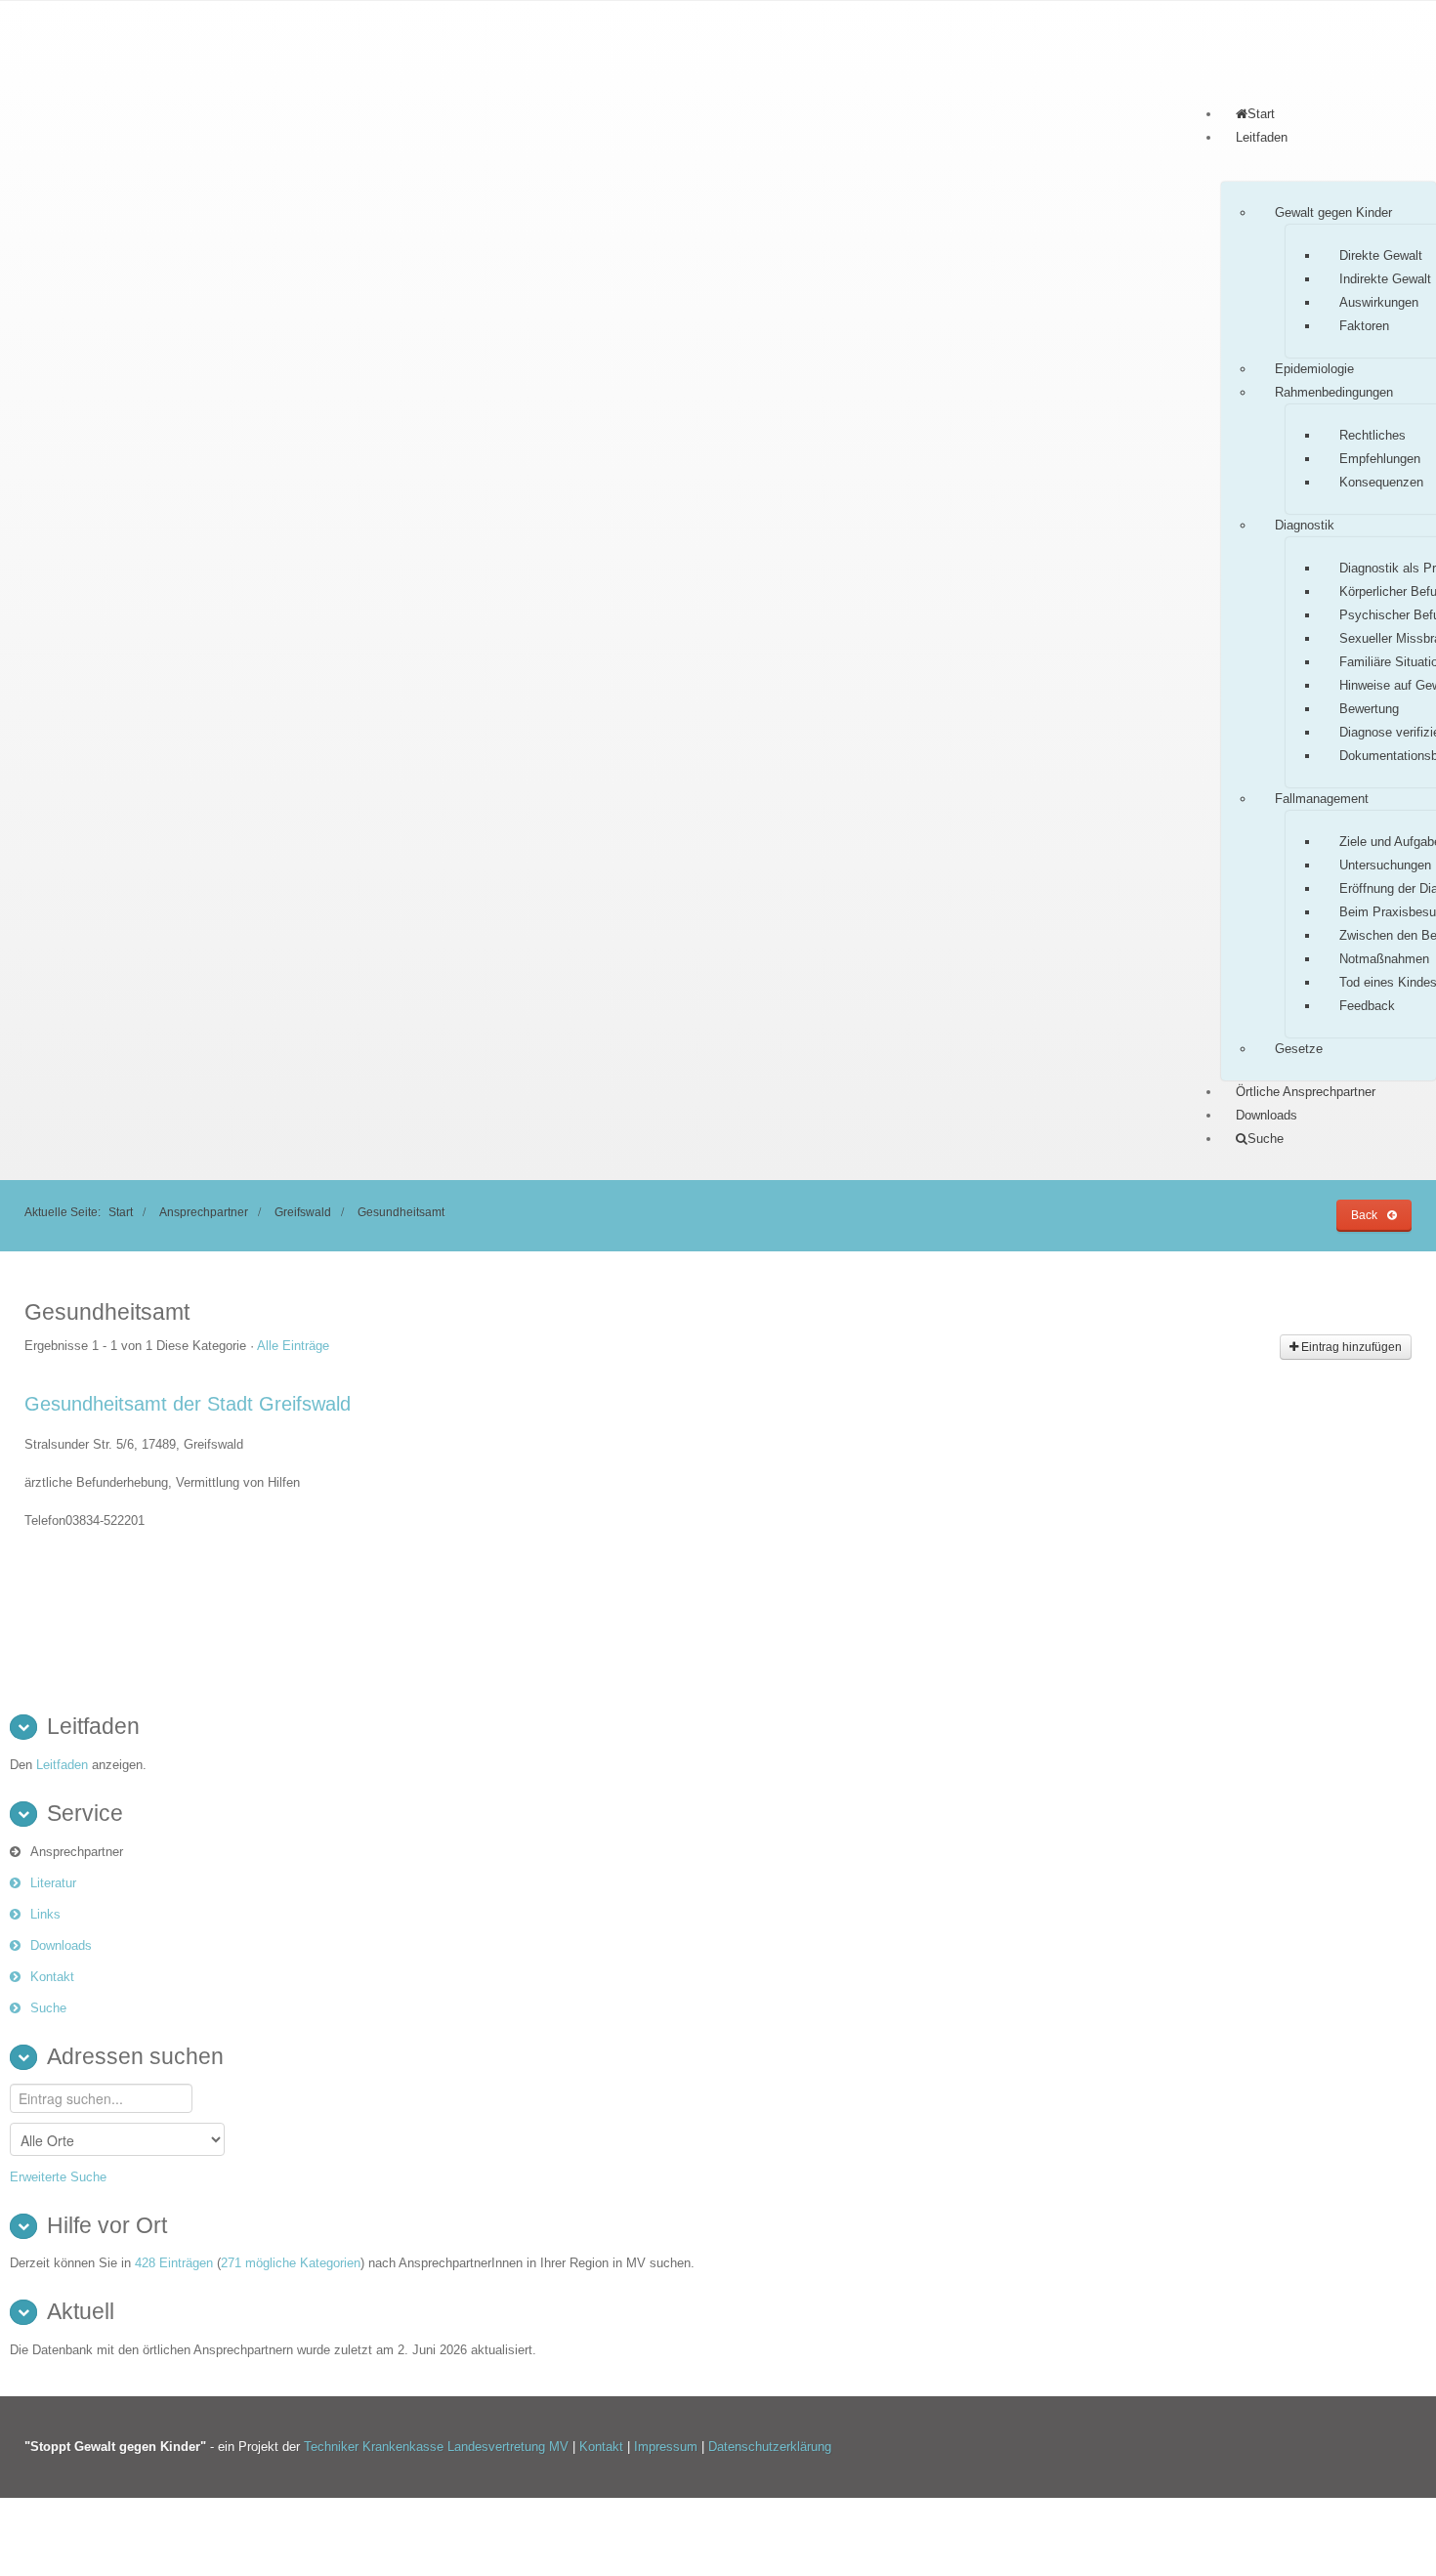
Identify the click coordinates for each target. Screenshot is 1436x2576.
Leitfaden (1262, 137)
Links (45, 1914)
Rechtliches (1373, 435)
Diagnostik (1305, 525)
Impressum (668, 2447)
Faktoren (1364, 326)
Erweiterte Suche (58, 2177)
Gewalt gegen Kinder (1333, 212)
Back (1364, 1215)
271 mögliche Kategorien (291, 2263)
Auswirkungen (1379, 302)
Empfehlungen (1380, 459)
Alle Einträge (293, 1346)
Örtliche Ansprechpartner (1306, 1092)
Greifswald (303, 1212)
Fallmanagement (1322, 799)
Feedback (1367, 1006)
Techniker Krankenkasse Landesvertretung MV (436, 2447)
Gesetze (1299, 1049)
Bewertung (1369, 709)
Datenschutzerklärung (770, 2447)
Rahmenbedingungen (1334, 392)
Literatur (53, 1883)
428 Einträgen (174, 2263)
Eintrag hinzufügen (1350, 1347)
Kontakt (52, 1977)
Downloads (1267, 1115)
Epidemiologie (1314, 369)
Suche (48, 2008)
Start (121, 1212)
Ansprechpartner (204, 1212)
